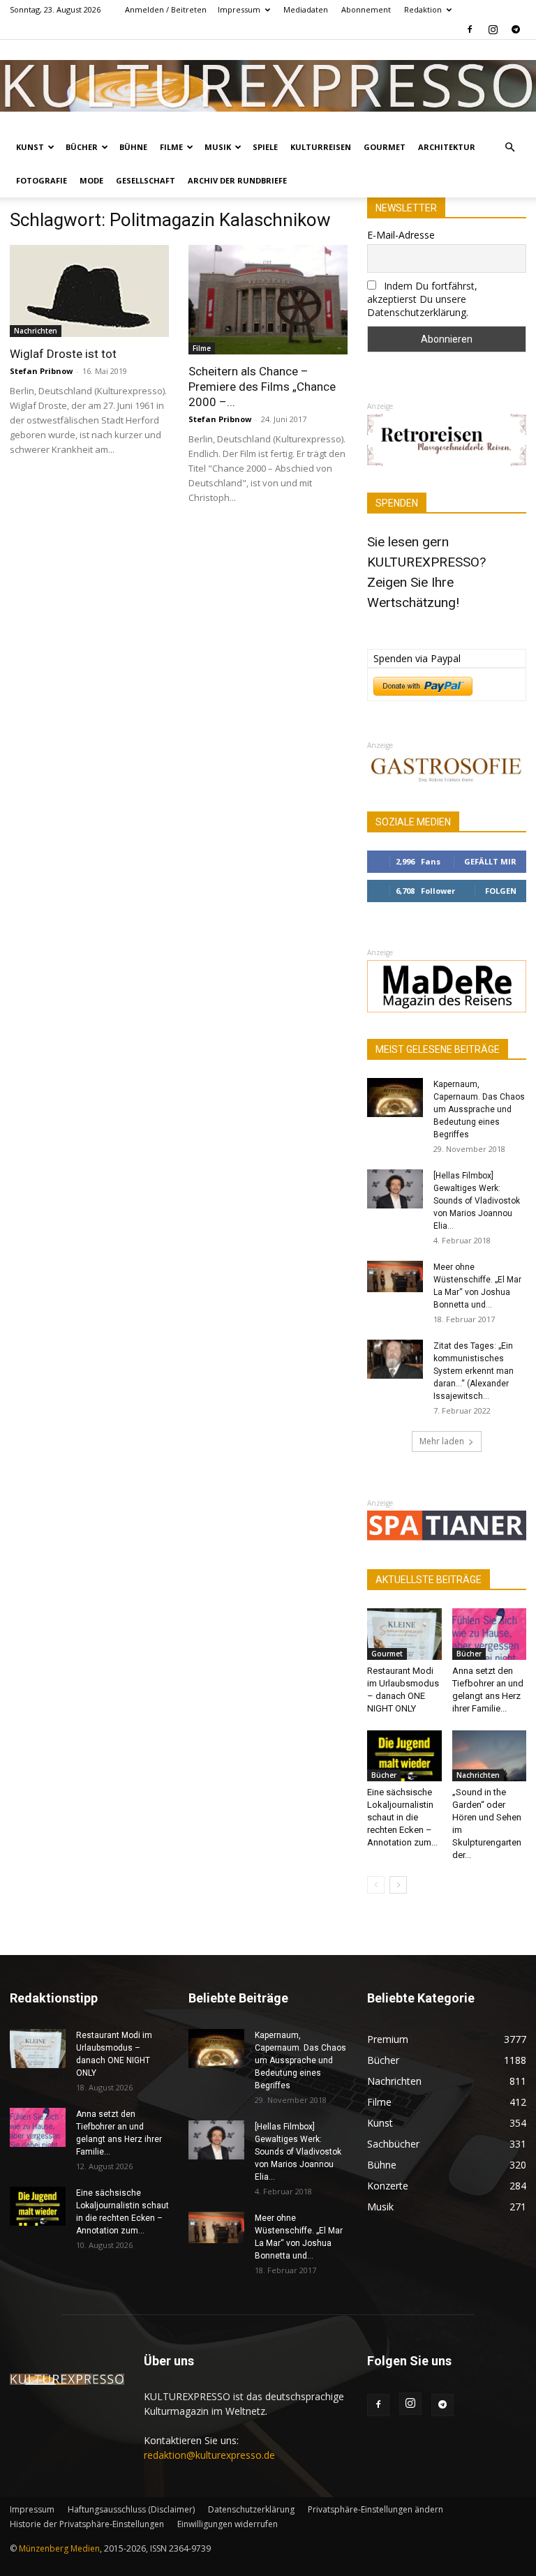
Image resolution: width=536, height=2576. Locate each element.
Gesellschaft (146, 180)
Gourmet (385, 147)
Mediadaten (306, 9)
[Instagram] (493, 29)
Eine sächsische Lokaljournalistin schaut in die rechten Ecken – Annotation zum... (402, 1817)
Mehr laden (442, 1441)
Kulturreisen (321, 147)
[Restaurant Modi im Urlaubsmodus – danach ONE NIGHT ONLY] (404, 1634)
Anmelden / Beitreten (166, 9)
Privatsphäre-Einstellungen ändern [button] (375, 2509)
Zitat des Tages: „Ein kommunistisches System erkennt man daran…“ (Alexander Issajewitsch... (474, 1371)
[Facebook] (470, 29)
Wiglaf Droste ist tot (63, 354)
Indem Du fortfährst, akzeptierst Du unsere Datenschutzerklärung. (422, 299)
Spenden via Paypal (417, 658)
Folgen (501, 891)
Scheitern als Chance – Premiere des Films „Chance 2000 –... (262, 387)
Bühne (133, 147)
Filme (171, 147)
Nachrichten (36, 331)
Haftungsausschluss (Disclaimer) (131, 2509)
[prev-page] (376, 1885)
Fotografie (42, 180)
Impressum (239, 9)
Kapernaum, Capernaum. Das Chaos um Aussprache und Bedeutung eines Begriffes (479, 1109)
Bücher (82, 147)
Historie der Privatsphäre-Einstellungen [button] (87, 2524)
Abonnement (366, 9)
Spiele (265, 147)
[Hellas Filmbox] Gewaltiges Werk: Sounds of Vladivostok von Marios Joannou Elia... (477, 1201)
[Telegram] (516, 29)
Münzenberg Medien (59, 2548)
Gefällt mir (490, 861)
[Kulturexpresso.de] (268, 85)
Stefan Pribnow (41, 371)
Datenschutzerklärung (251, 2509)
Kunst (30, 147)
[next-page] (398, 1885)
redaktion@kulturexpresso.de (209, 2455)
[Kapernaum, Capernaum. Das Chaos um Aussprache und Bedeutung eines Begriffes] (395, 1098)
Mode (91, 180)
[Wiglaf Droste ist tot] (89, 291)
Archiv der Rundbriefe (237, 180)
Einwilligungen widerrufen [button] (228, 2524)
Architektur (447, 147)
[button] (509, 148)
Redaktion (423, 9)
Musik (218, 147)
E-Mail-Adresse (401, 235)
